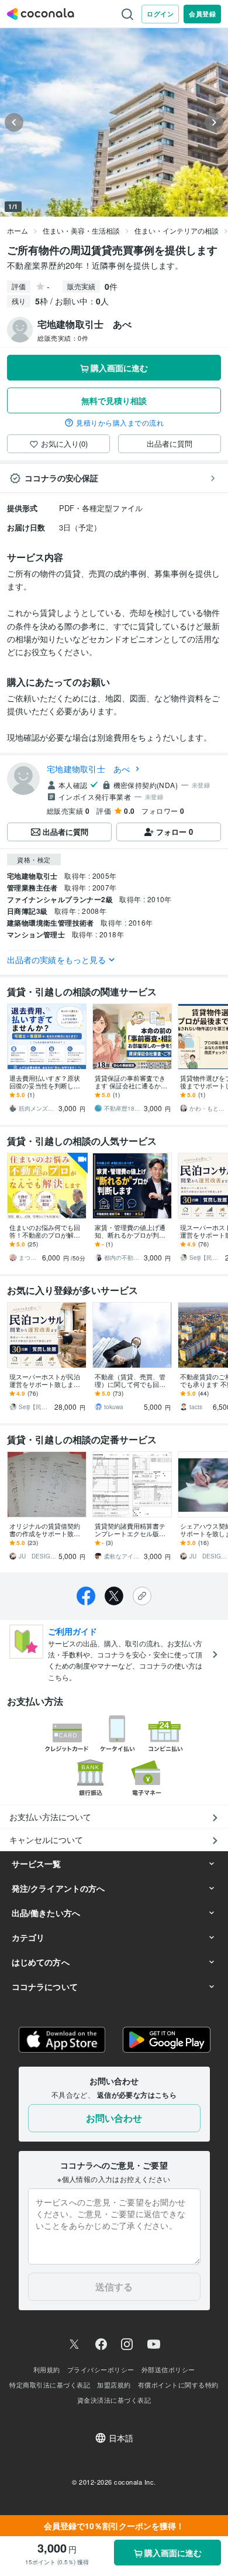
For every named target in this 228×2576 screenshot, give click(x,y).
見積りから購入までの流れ (120, 423)
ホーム (18, 230)
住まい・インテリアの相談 (177, 230)
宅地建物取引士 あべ (89, 769)
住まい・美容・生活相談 (81, 230)
